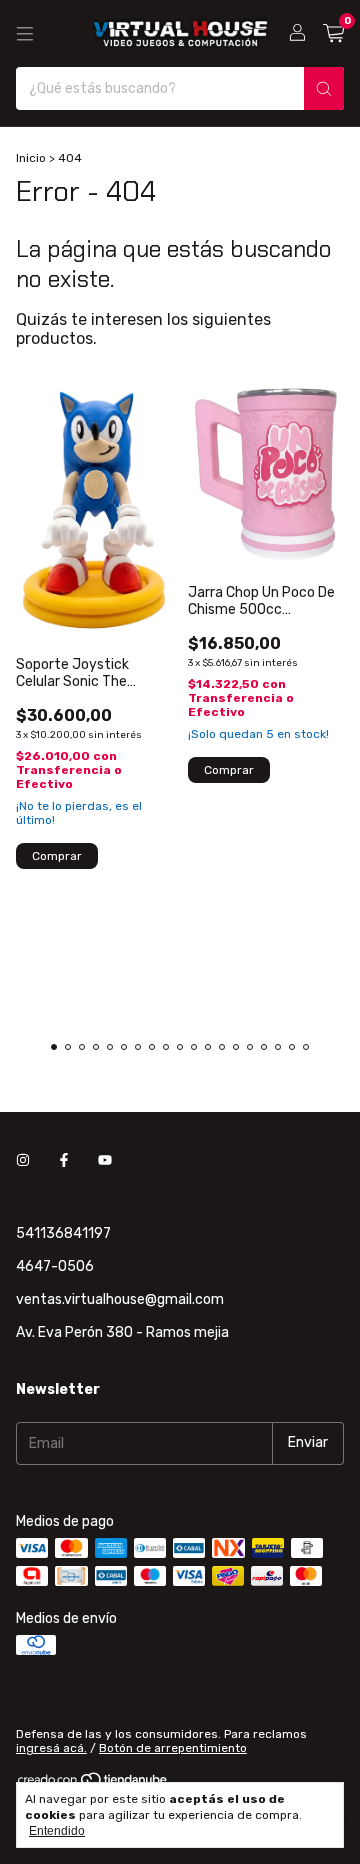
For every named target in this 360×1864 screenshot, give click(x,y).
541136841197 (63, 1233)
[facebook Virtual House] (64, 1160)
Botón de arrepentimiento (173, 1748)
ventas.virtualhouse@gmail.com (120, 1299)
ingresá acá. (51, 1748)
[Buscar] (324, 88)
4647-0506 (55, 1266)
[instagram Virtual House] (23, 1160)
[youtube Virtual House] (105, 1160)
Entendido (57, 1831)
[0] (333, 34)
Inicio (31, 158)
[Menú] (25, 34)
